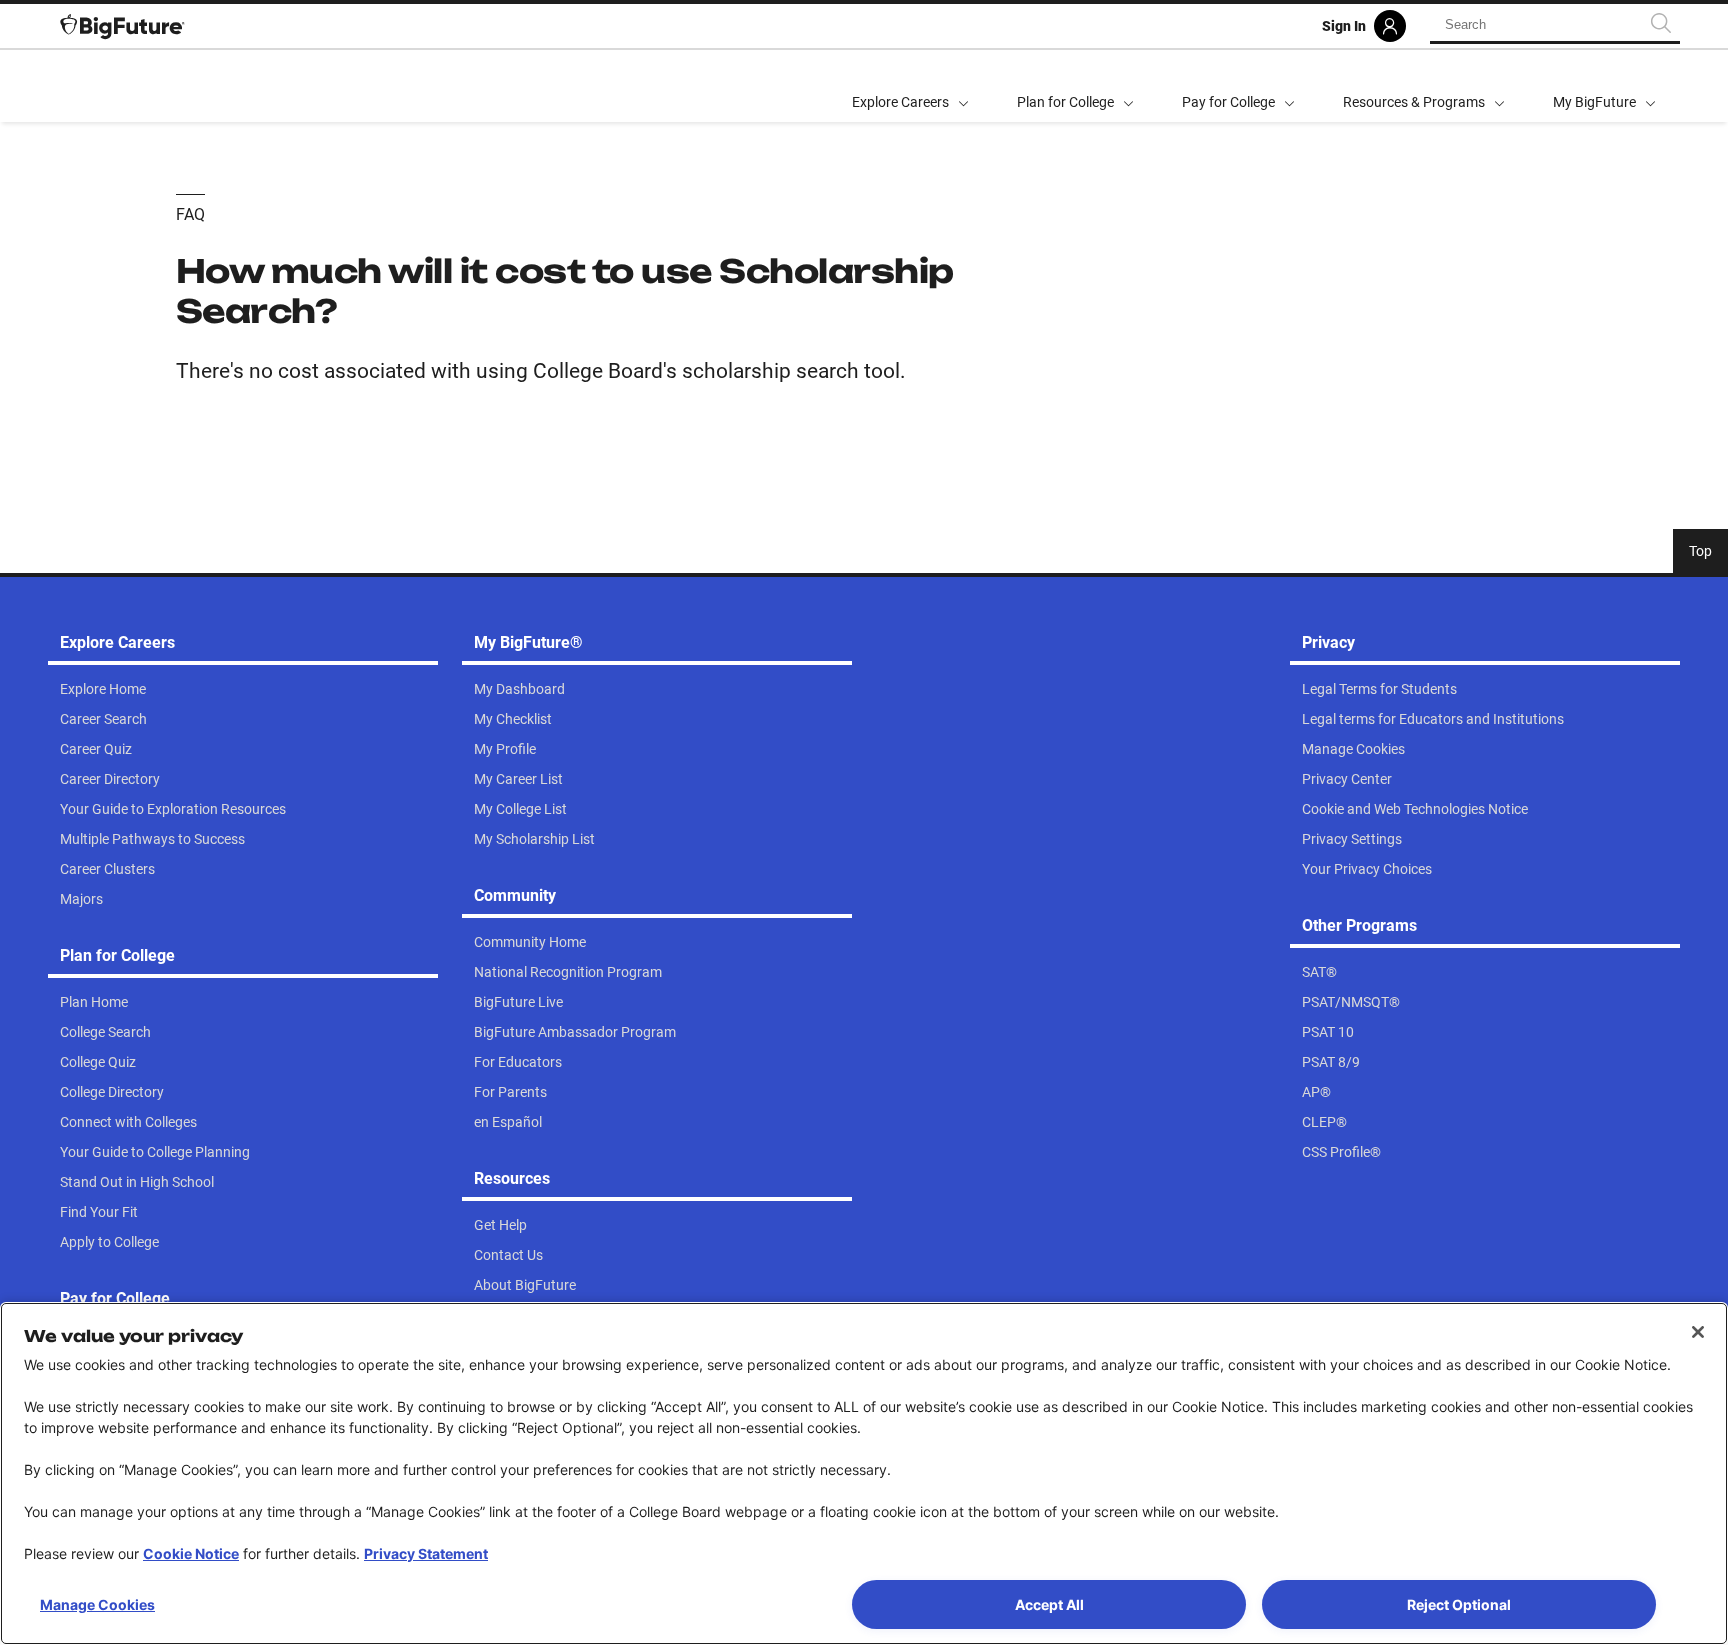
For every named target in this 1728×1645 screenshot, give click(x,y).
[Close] (1698, 1332)
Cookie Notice (191, 1553)
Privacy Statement (426, 1553)
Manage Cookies (97, 1604)
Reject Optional (1459, 1604)
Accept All (1049, 1604)
